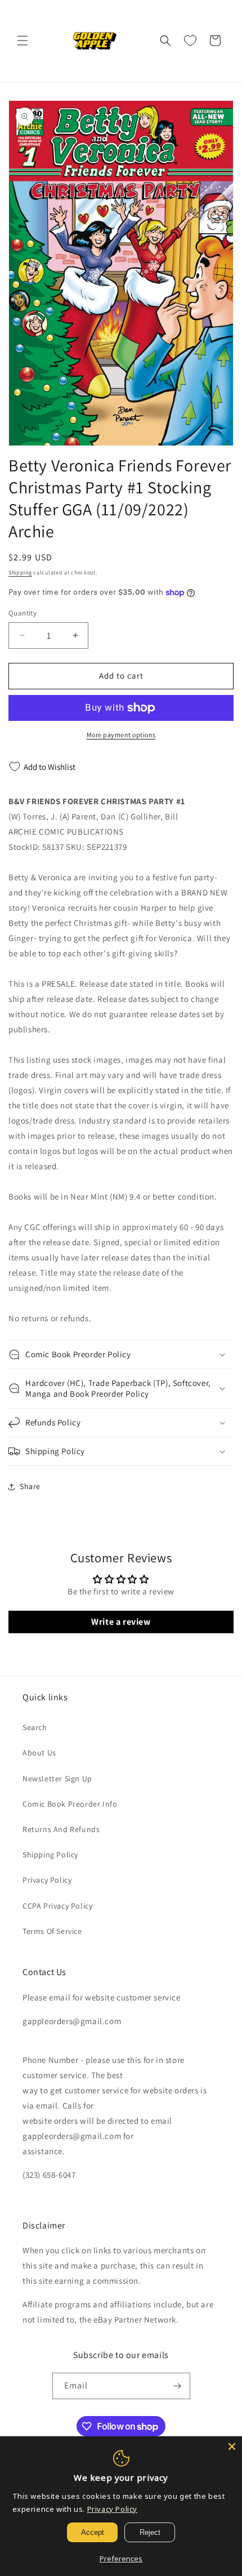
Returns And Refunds (61, 1829)
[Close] (232, 2446)
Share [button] (30, 1486)
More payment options (121, 735)
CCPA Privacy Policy (57, 1906)
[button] (23, 41)
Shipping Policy (50, 1855)
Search (35, 1727)
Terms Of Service (52, 1931)
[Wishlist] (190, 41)
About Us (39, 1753)
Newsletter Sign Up (57, 1779)
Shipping (20, 572)
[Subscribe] (177, 2386)
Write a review (121, 1622)
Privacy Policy (47, 1880)
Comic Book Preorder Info (70, 1804)
